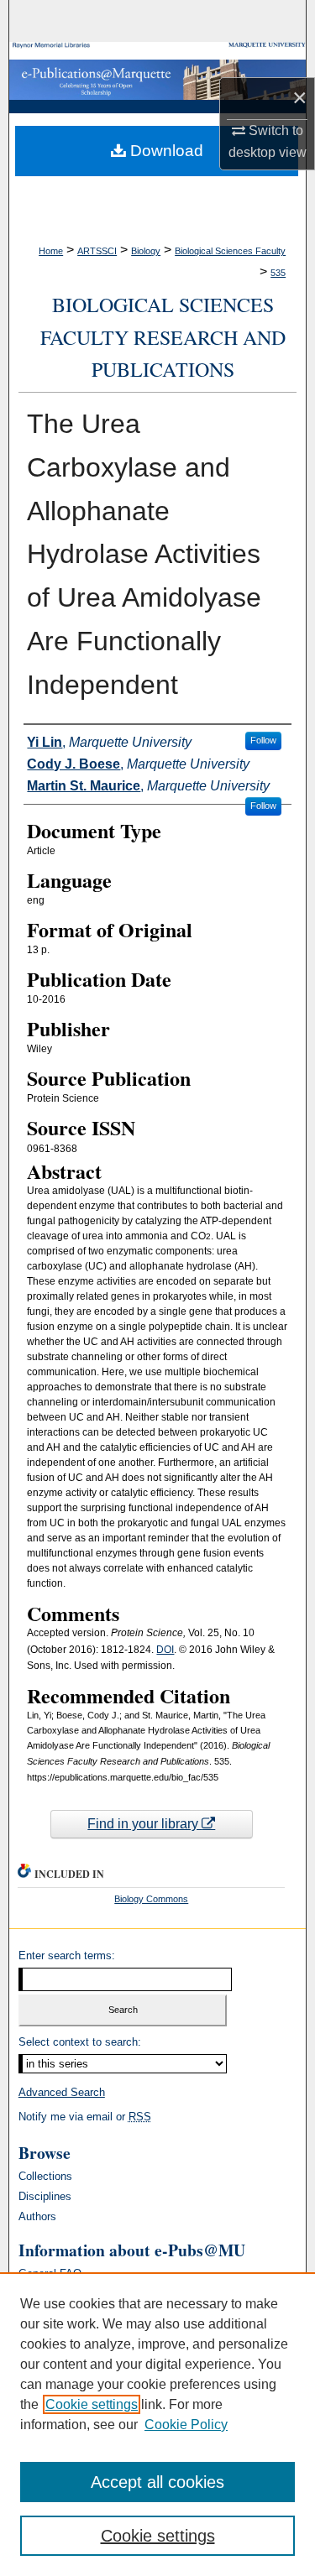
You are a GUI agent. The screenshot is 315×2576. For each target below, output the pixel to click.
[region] (157, 2424)
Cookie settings (92, 2404)
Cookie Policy (186, 2425)
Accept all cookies (157, 2482)
